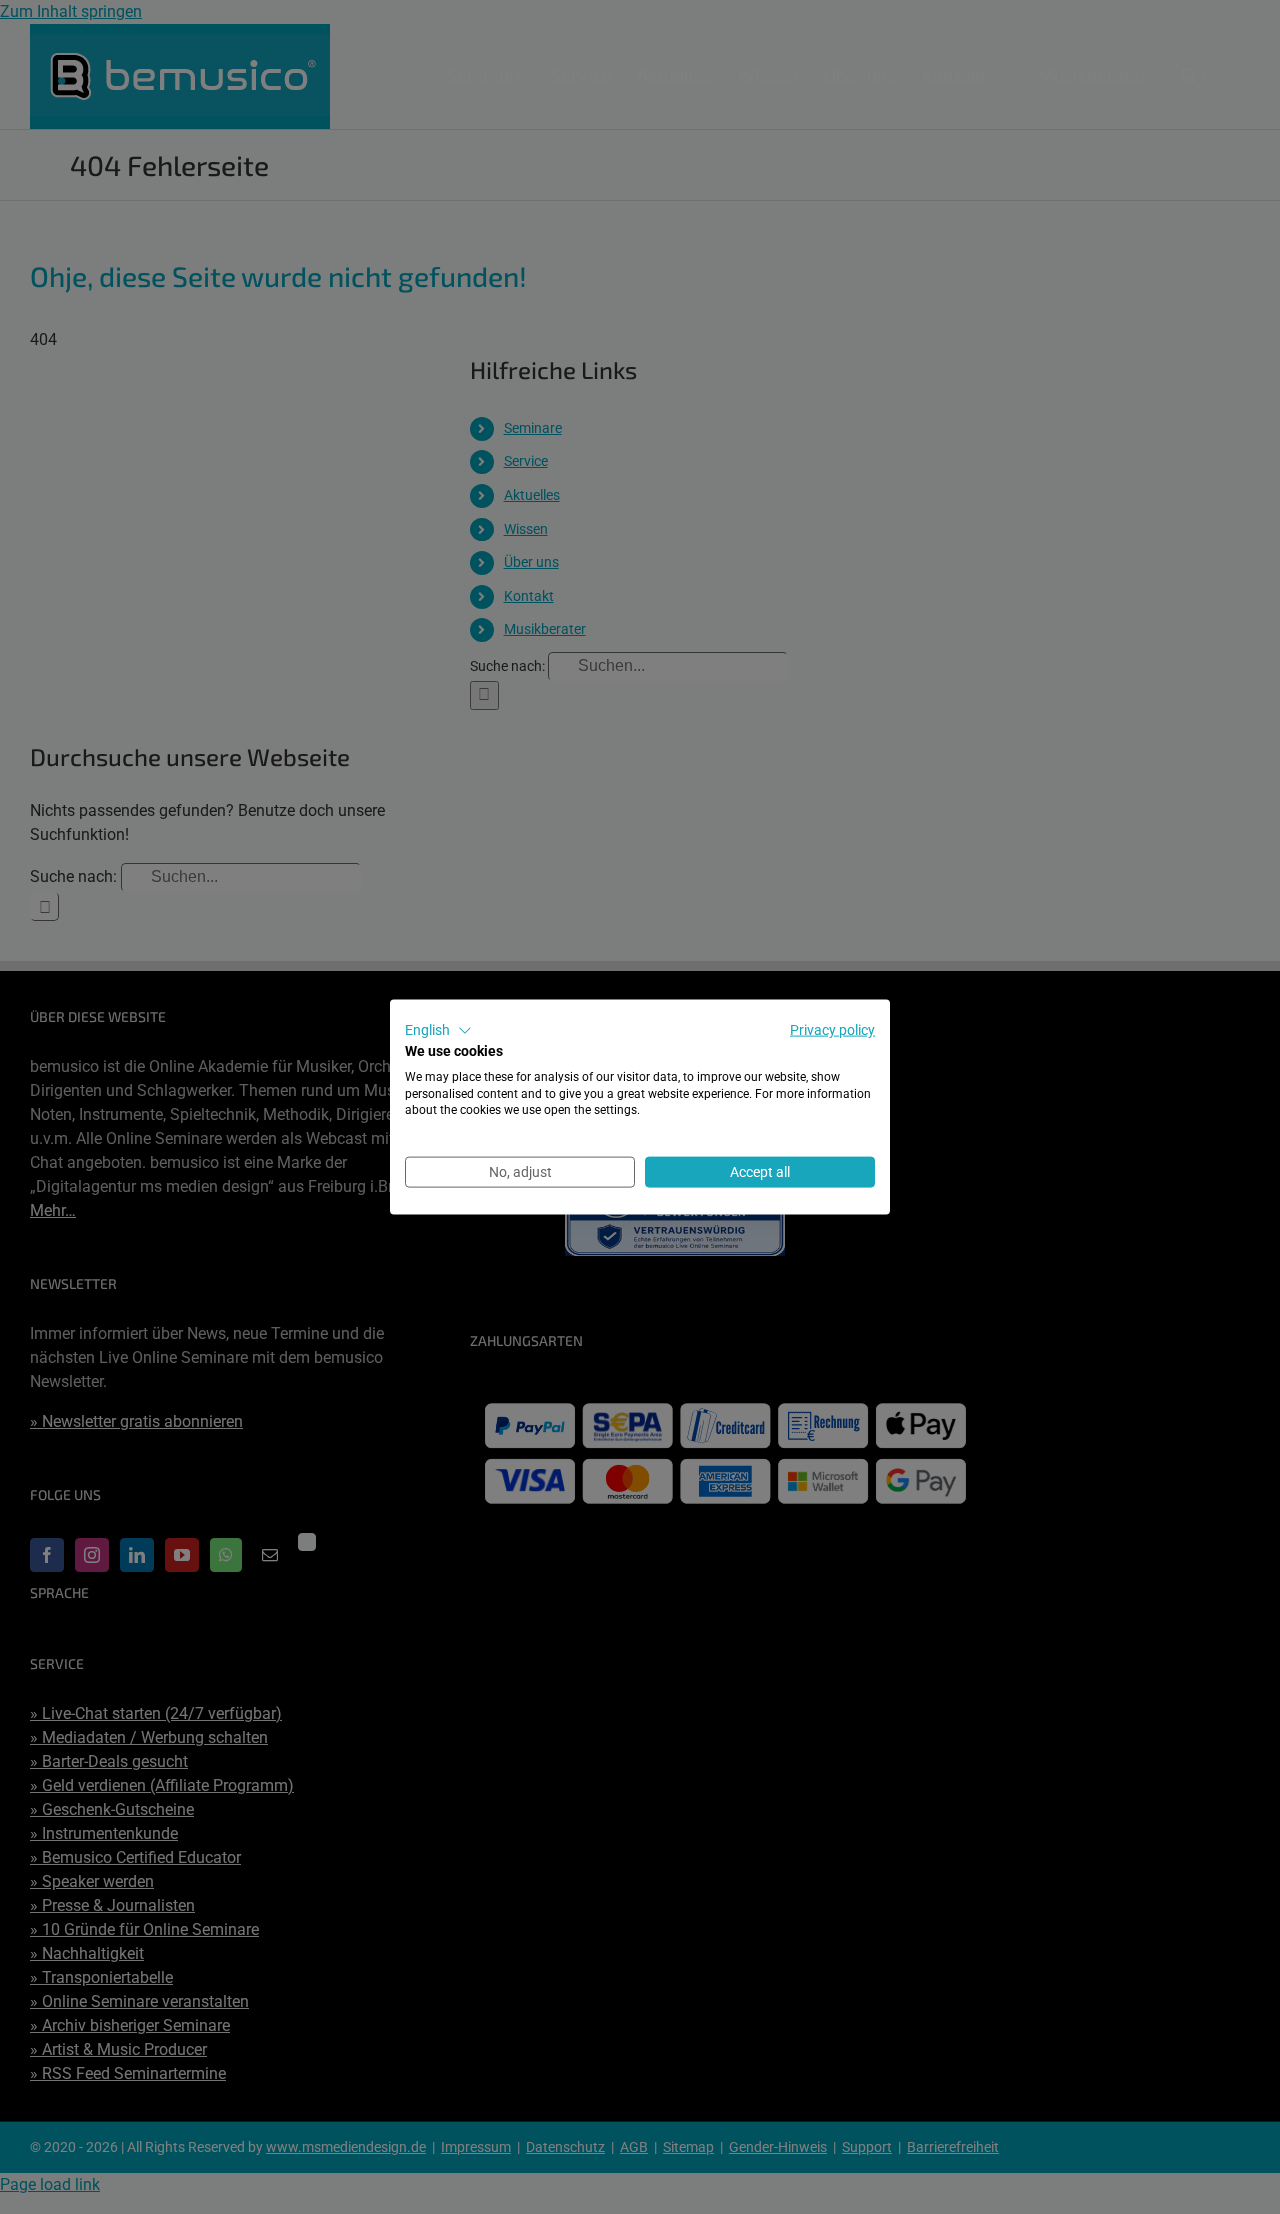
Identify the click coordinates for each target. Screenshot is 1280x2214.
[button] (438, 1031)
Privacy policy (832, 1030)
